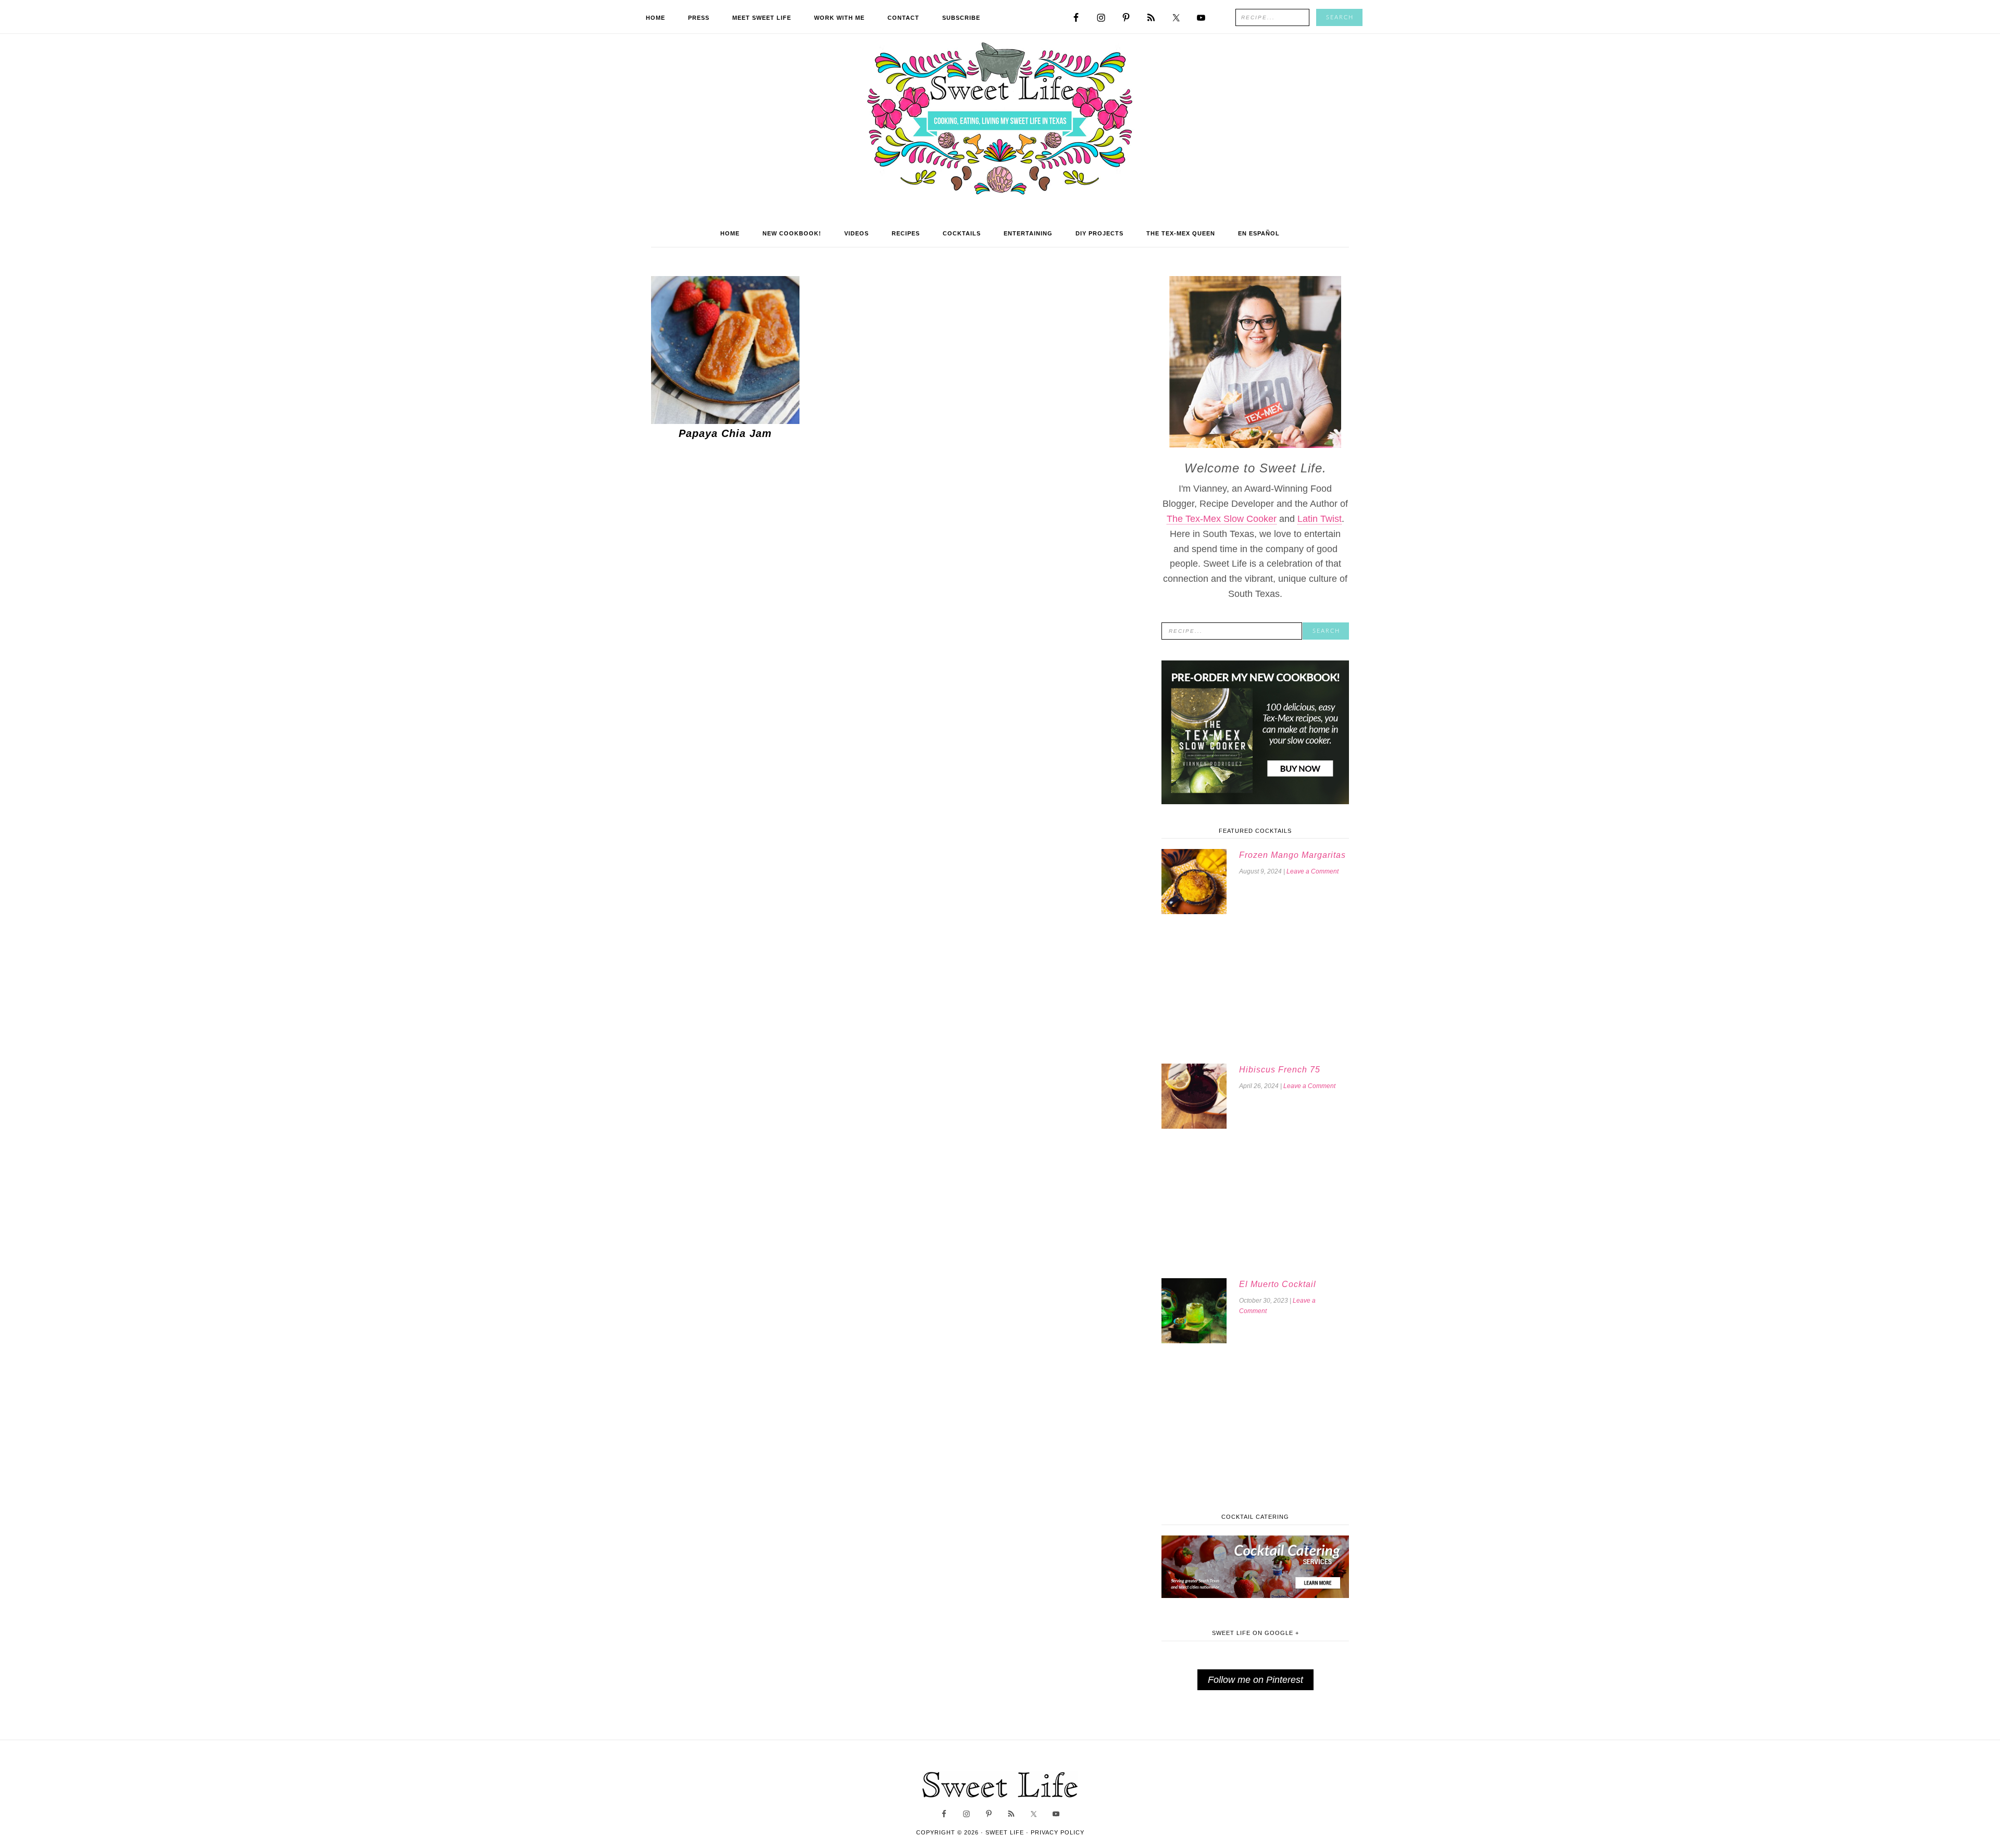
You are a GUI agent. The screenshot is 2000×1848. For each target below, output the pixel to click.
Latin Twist (1320, 519)
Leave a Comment (1312, 871)
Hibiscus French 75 (1280, 1070)
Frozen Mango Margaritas (1292, 855)
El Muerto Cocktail (1278, 1284)
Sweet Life (1000, 120)
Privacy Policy (1058, 1832)
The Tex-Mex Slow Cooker (1222, 519)
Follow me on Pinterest (1255, 1680)
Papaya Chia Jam (725, 433)
